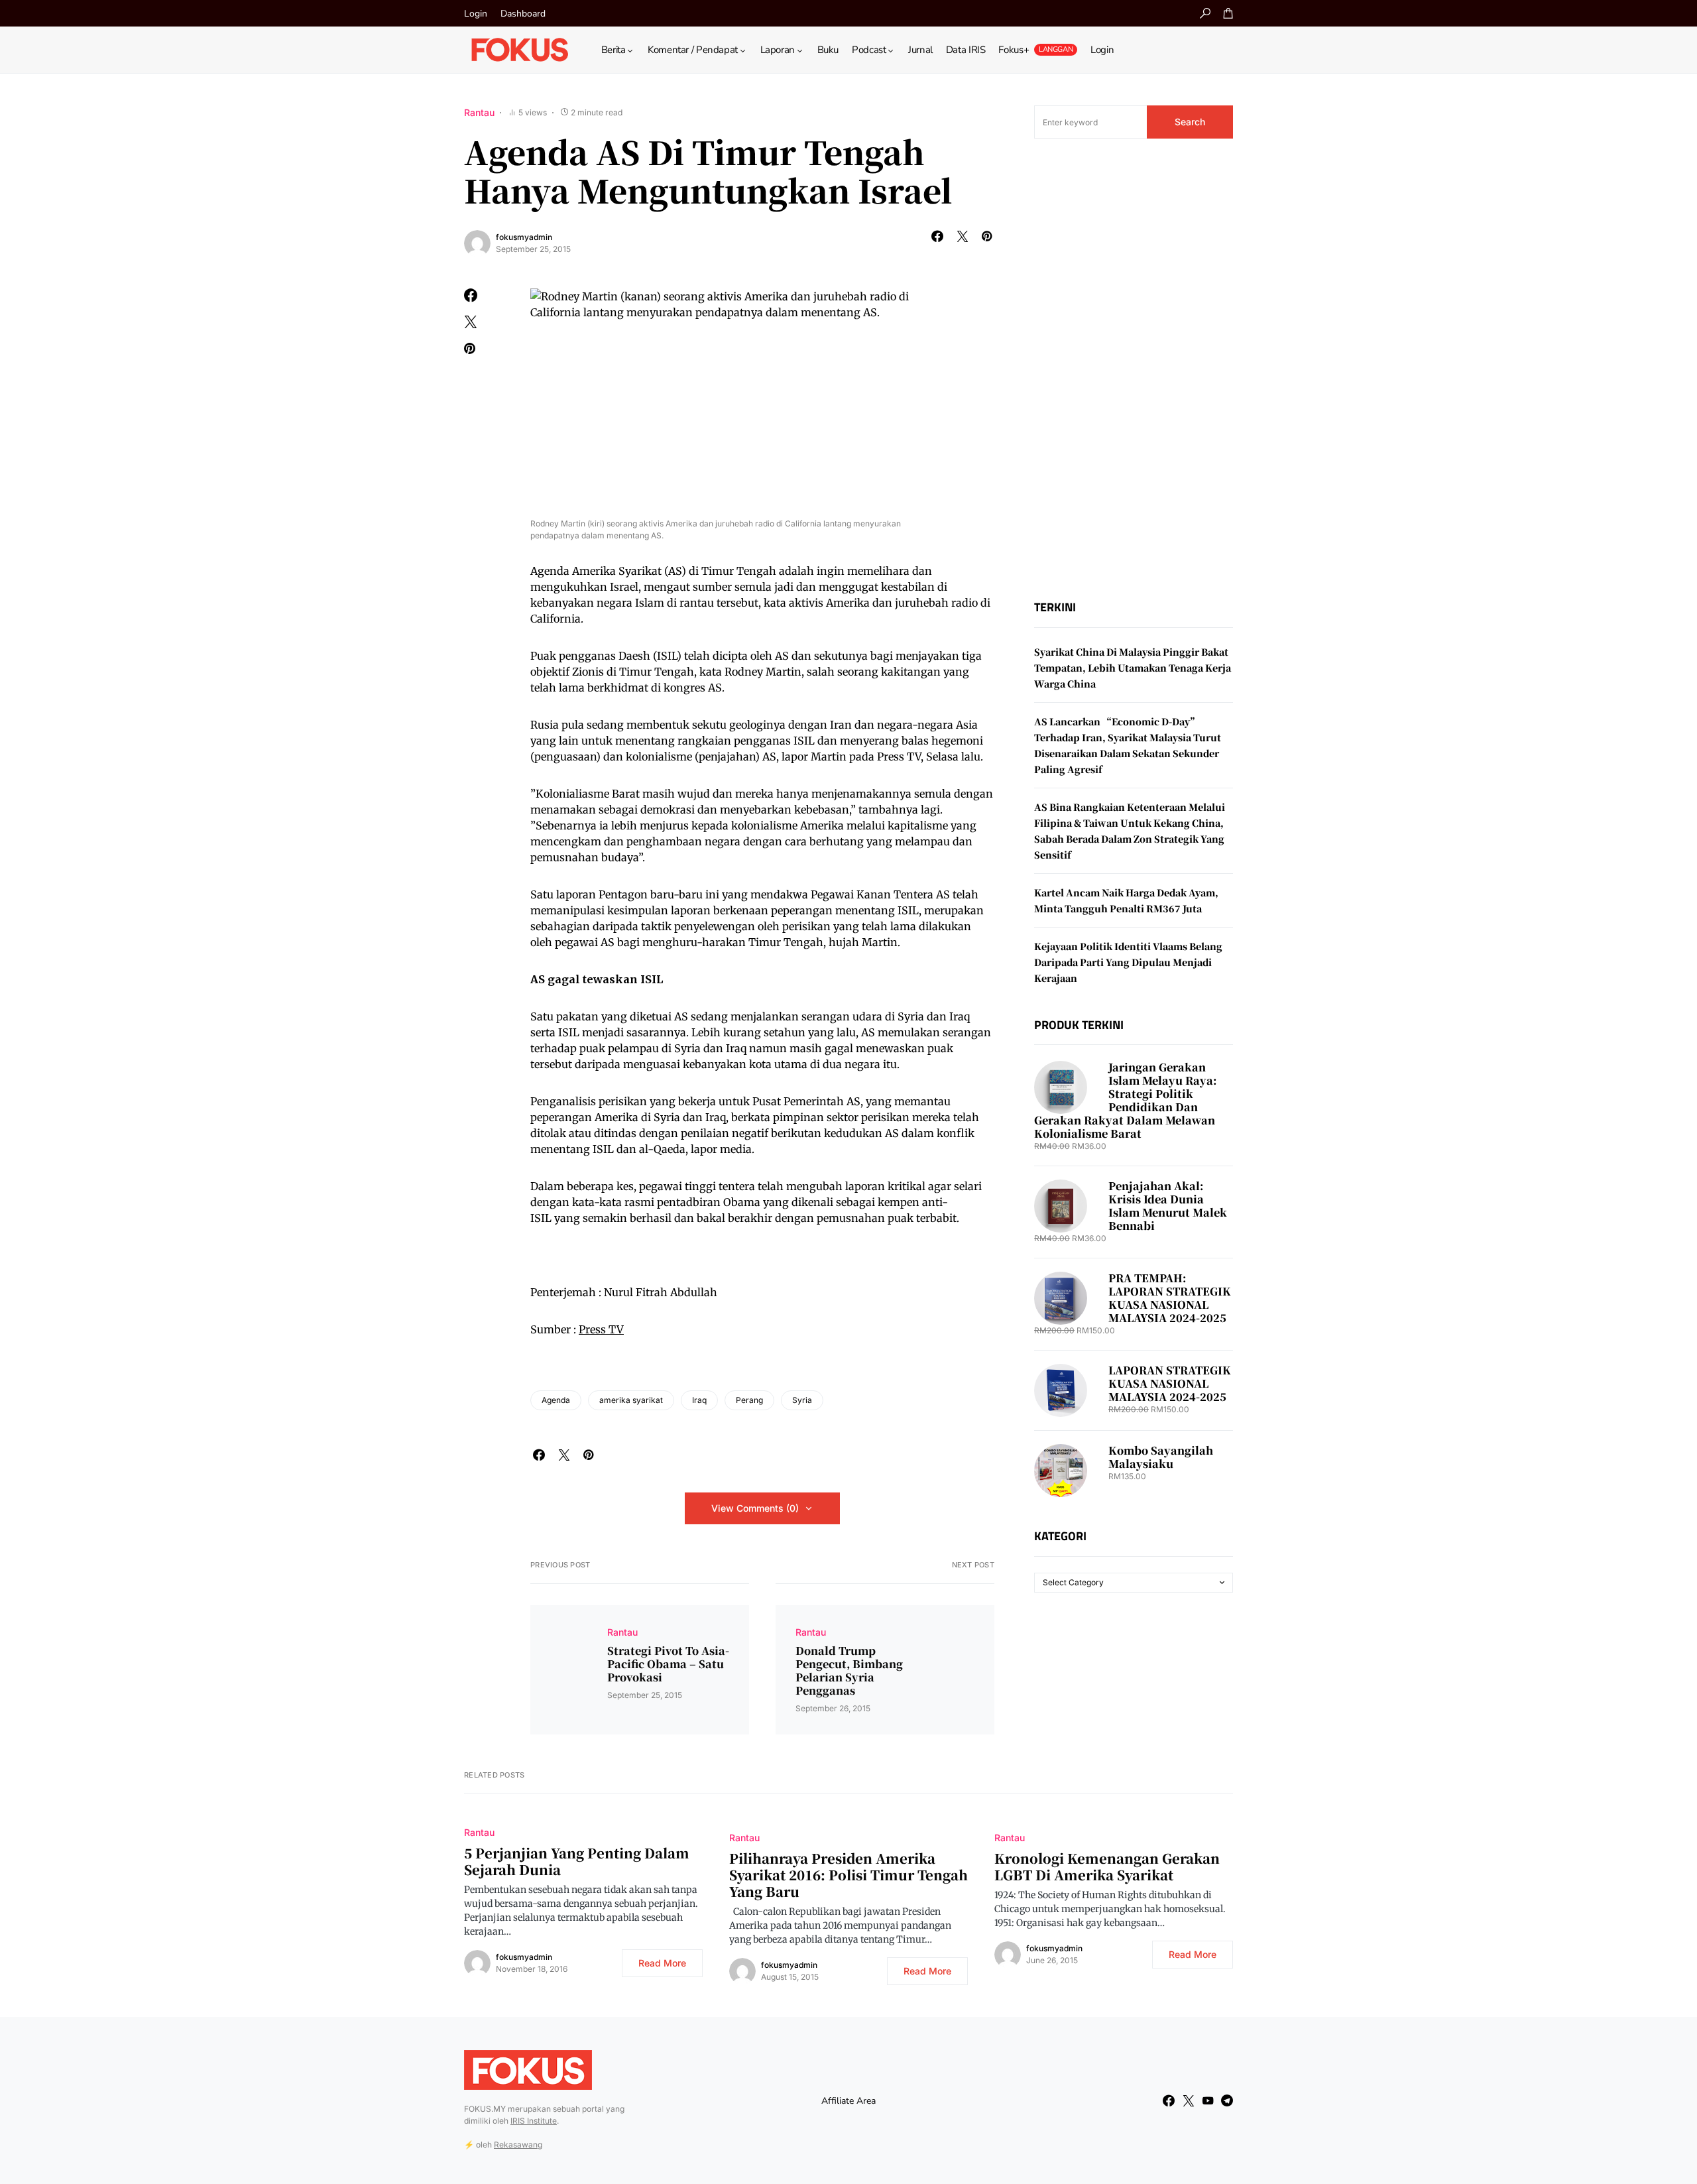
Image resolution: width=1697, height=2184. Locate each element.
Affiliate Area (848, 2101)
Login (476, 14)
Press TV (601, 1329)
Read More (662, 1963)
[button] (1205, 13)
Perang (749, 1400)
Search (1190, 122)
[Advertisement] (1134, 369)
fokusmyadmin (524, 237)
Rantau (479, 112)
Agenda (556, 1400)
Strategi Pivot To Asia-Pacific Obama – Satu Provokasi (668, 1664)
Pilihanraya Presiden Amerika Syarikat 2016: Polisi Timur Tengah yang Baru (848, 1875)
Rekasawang (518, 2145)
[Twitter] (1189, 2100)
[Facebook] (1169, 2100)
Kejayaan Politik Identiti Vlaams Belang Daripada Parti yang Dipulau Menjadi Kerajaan (1128, 962)
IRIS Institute (534, 2121)
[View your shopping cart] (1228, 13)
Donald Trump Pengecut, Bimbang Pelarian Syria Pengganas (849, 1671)
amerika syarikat (631, 1400)
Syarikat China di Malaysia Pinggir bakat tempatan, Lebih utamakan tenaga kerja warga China (1133, 668)
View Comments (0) (755, 1508)
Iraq (699, 1400)
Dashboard (523, 14)
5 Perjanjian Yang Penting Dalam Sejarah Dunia (577, 1861)
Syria (802, 1400)
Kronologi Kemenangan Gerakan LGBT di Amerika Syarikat (1107, 1866)
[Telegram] (1227, 2100)
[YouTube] (1208, 2100)
